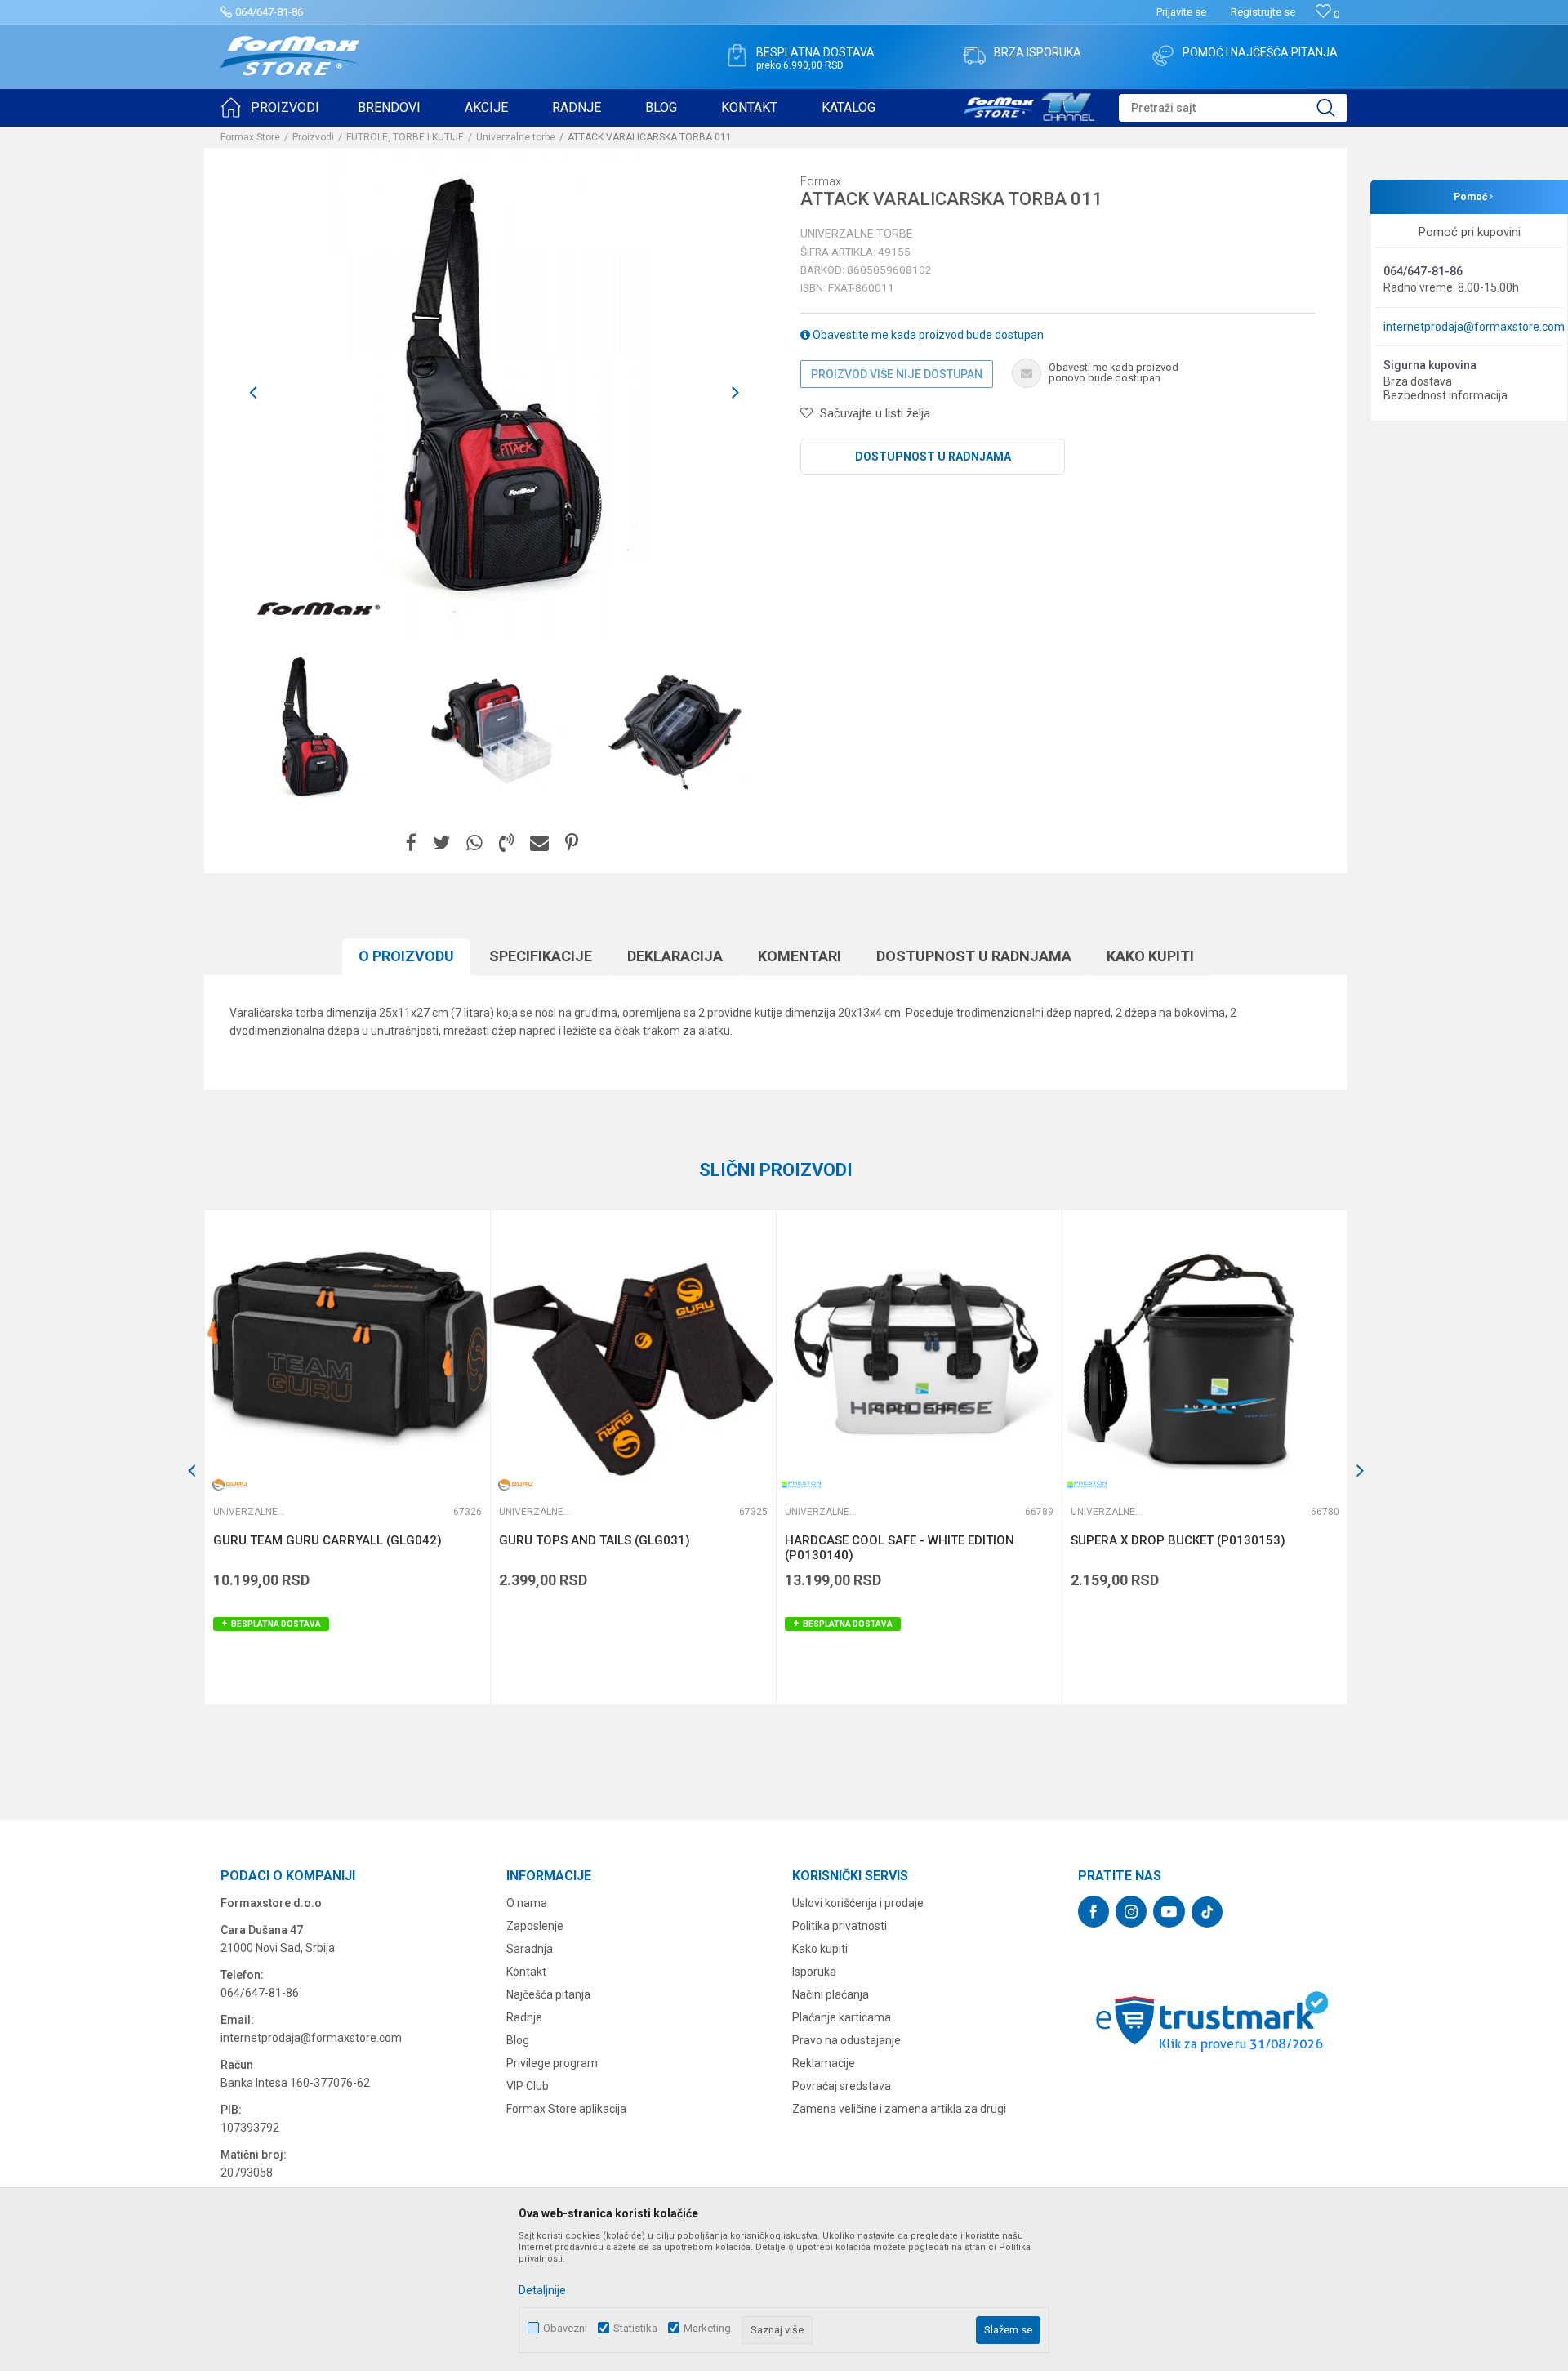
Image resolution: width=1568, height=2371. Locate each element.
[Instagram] (1131, 1912)
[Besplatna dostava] (737, 56)
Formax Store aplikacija (566, 2109)
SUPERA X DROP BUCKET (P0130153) (1178, 1540)
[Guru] (229, 1484)
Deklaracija (675, 956)
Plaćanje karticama (842, 2017)
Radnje (524, 2017)
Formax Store (250, 137)
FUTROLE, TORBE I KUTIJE (405, 137)
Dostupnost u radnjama (933, 457)
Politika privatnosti (840, 1926)
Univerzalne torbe (516, 137)
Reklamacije (824, 2063)
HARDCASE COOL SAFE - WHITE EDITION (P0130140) (900, 1548)
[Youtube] (1169, 1912)
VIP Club (528, 2086)
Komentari (800, 956)
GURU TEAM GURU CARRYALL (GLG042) (327, 1540)
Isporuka (814, 1972)
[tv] (1029, 105)
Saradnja (530, 1949)
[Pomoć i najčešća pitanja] (1163, 56)
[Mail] (539, 843)
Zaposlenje (535, 1926)
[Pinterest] (572, 843)
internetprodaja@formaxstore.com (1474, 327)
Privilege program (552, 2063)
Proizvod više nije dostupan (897, 374)
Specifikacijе (541, 956)
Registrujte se (1263, 12)
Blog (518, 2040)
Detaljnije (542, 2290)
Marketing (707, 2328)
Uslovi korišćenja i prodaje (858, 1903)
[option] (312, 729)
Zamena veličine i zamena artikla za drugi (899, 2109)
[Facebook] (411, 843)
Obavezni (565, 2328)
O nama (527, 1903)
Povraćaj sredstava (842, 2086)
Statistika (635, 2328)
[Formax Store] (290, 56)
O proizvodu (406, 956)
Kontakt (526, 1972)
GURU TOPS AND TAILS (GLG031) (595, 1540)
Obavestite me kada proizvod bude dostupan (927, 335)
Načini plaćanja (831, 1994)
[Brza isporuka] (974, 56)
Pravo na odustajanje (846, 2040)
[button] (1233, 108)
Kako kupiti (1150, 956)
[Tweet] (441, 843)
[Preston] (801, 1484)
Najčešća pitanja (548, 1994)
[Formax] (318, 609)
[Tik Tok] (1207, 1912)
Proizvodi (313, 137)
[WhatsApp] (474, 843)
